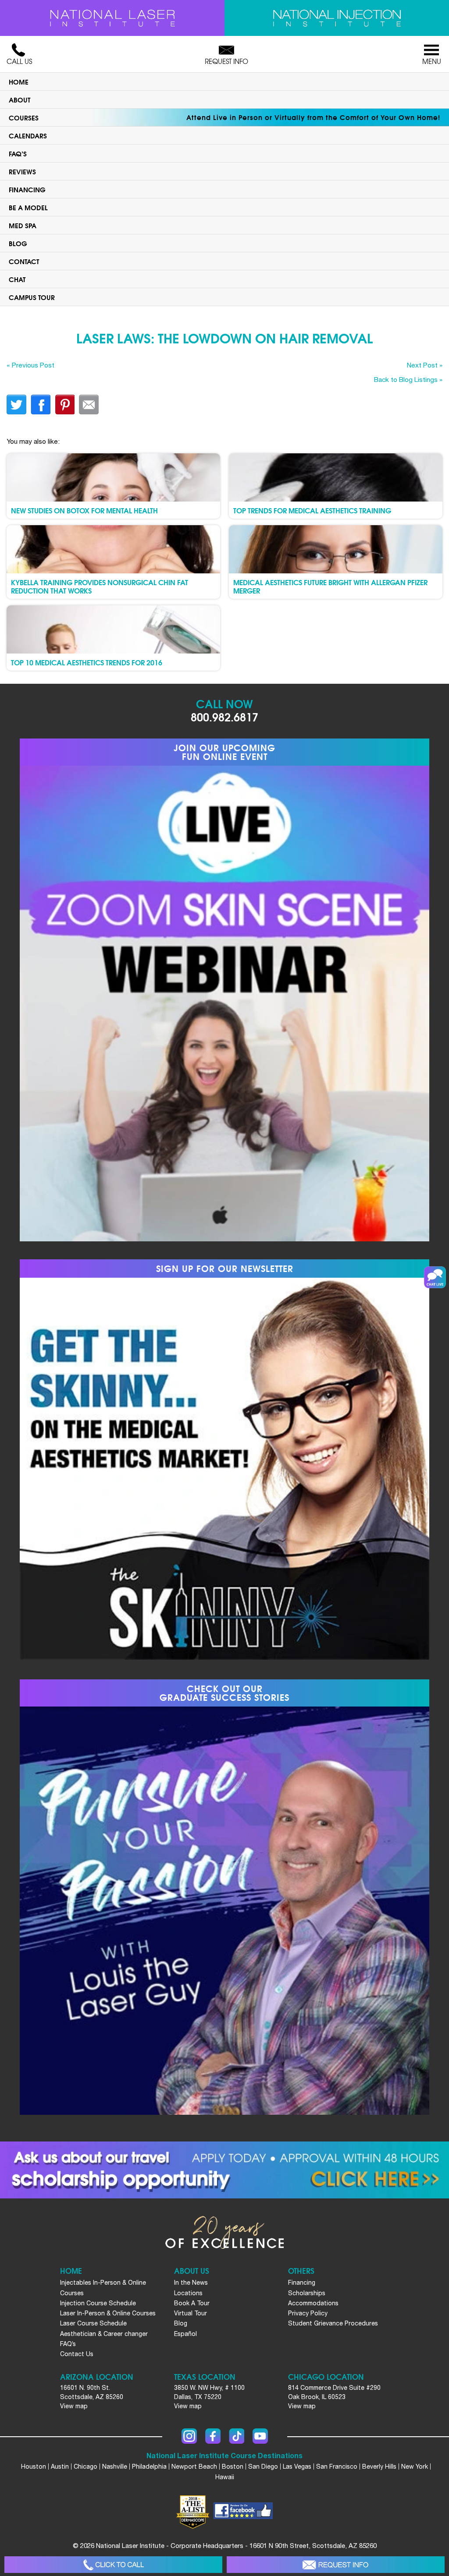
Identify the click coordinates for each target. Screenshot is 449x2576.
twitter (16, 405)
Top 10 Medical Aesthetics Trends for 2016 (87, 662)
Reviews (22, 171)
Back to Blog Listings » (408, 379)
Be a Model (28, 207)
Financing (27, 189)
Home (19, 81)
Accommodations (313, 2303)
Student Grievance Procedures (333, 2323)
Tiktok (237, 2436)
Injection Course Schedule (98, 2303)
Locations (188, 2293)
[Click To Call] (113, 2565)
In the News (191, 2283)
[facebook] (243, 2512)
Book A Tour (192, 2303)
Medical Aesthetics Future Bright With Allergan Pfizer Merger (330, 586)
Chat (17, 279)
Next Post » (425, 365)
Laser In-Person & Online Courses (108, 2313)
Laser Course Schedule (93, 2323)
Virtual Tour (191, 2313)
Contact (24, 261)
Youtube (260, 2436)
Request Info (226, 61)
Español (185, 2334)
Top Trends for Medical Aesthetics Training (312, 510)
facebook (41, 405)
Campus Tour (32, 297)
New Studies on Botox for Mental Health (84, 510)
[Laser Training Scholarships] (224, 2170)
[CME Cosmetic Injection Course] (337, 18)
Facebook (213, 2436)
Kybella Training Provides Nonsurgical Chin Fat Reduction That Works (100, 586)
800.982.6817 (224, 716)
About (20, 99)
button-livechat (435, 1277)
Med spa (23, 225)
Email (89, 405)
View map (74, 2406)
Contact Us (77, 2354)
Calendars (28, 135)
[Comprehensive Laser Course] (112, 18)
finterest (65, 405)
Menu (432, 61)
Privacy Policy (308, 2313)
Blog (18, 243)
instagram (189, 2436)
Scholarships (307, 2293)
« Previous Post (30, 365)
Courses (24, 117)
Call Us (19, 61)
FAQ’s (18, 153)
